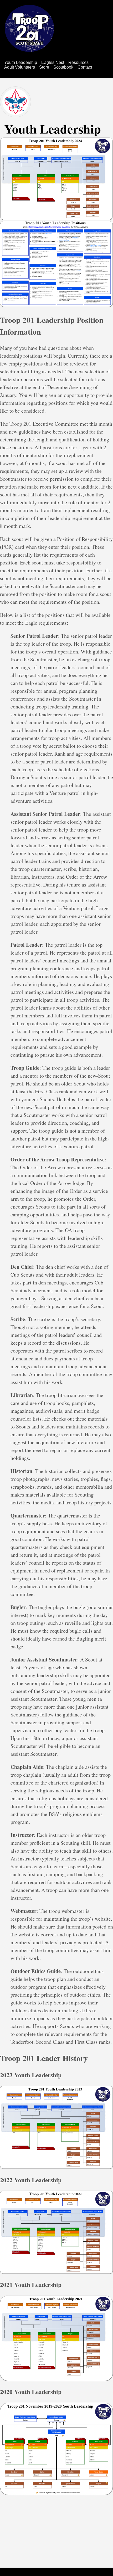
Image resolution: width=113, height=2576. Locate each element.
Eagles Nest (53, 62)
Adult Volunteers (20, 67)
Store (44, 67)
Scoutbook (63, 67)
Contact (85, 67)
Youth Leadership (21, 62)
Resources (78, 62)
